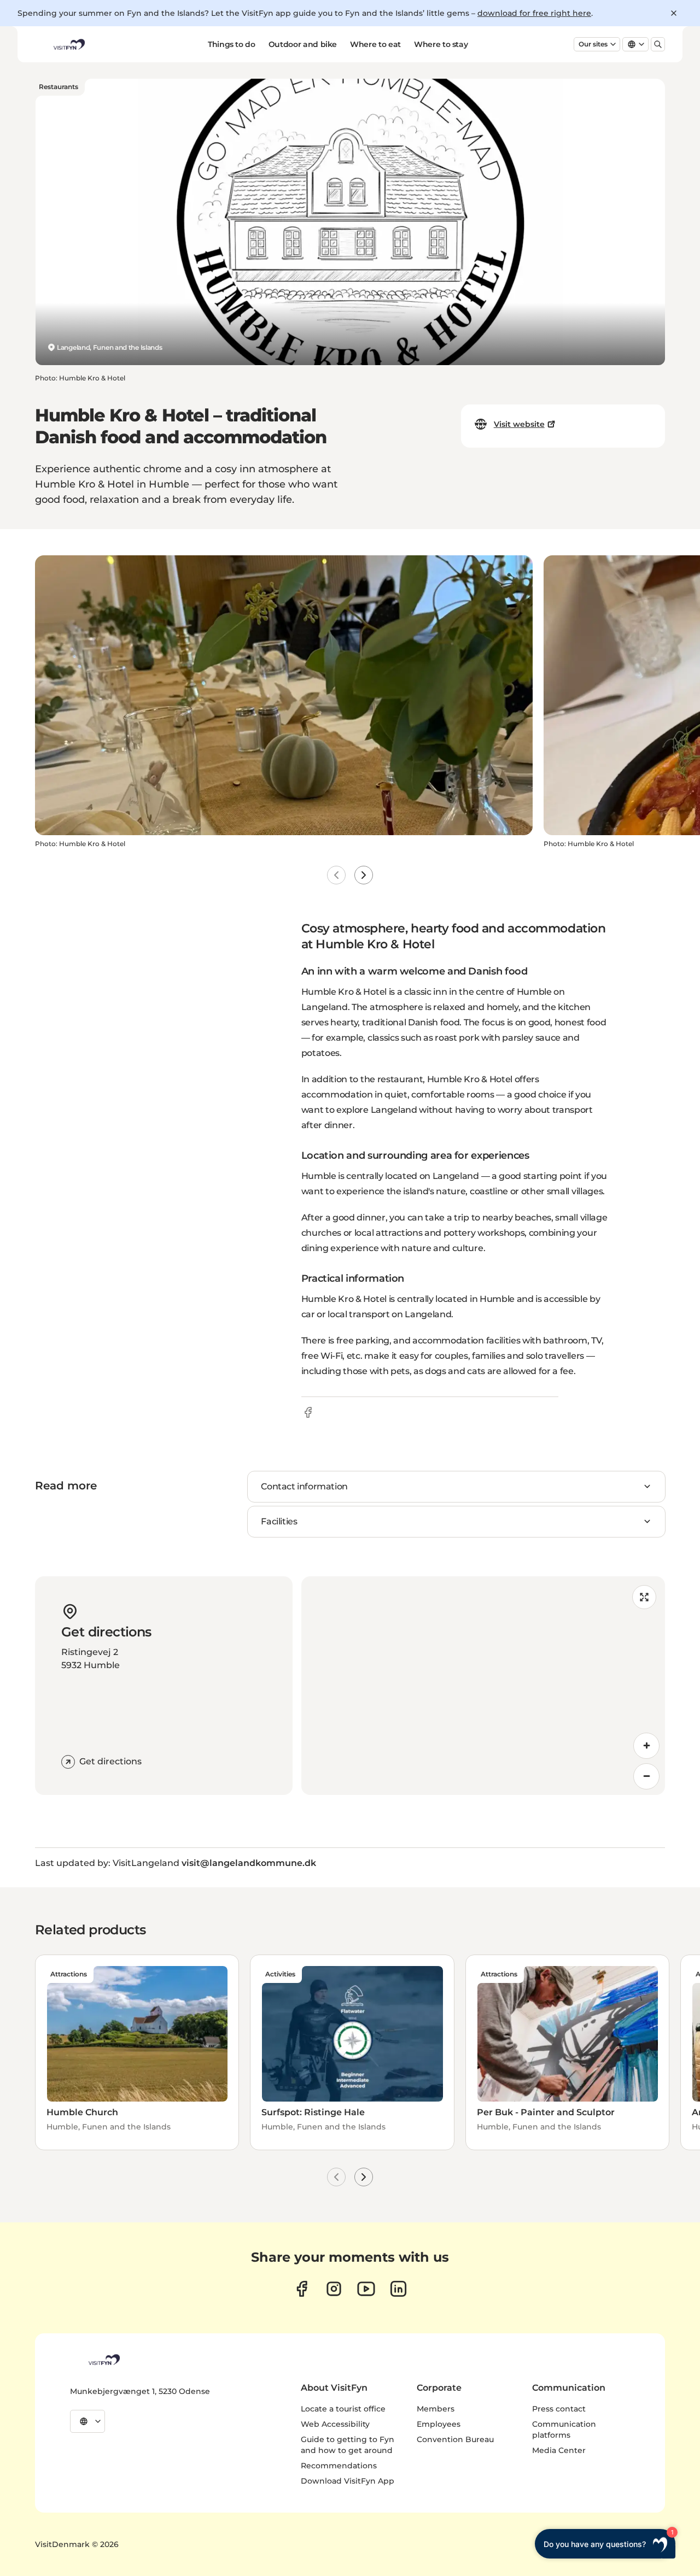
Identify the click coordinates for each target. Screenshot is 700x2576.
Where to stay (441, 44)
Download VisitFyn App (348, 2481)
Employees (439, 2424)
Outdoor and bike (303, 44)
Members (436, 2409)
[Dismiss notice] (674, 13)
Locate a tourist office (343, 2409)
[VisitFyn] (103, 2360)
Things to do (232, 44)
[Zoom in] (646, 1746)
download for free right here (534, 13)
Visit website (519, 424)
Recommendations (339, 2466)
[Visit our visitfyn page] (334, 2289)
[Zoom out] (646, 1776)
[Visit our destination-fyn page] (398, 2289)
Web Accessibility (335, 2424)
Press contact (559, 2409)
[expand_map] (644, 1597)
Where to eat (375, 44)
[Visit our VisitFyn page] (302, 2289)
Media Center (559, 2450)
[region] (483, 1686)
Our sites (593, 44)
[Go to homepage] (68, 44)
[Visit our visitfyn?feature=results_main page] (366, 2289)
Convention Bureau (455, 2439)
